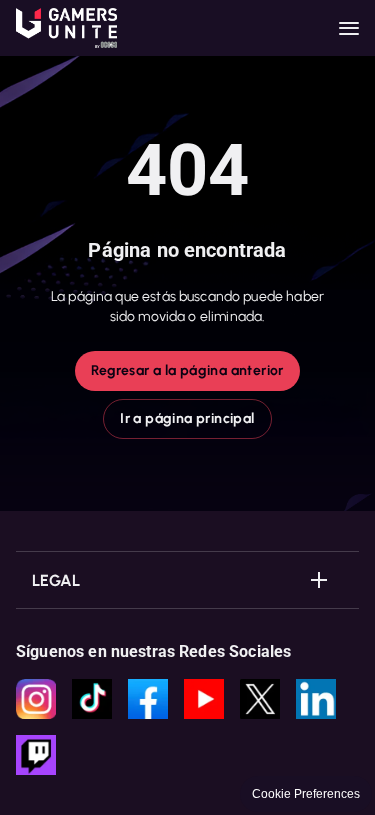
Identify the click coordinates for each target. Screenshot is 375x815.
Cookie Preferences (306, 794)
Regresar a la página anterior (187, 370)
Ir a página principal (187, 418)
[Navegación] (349, 28)
